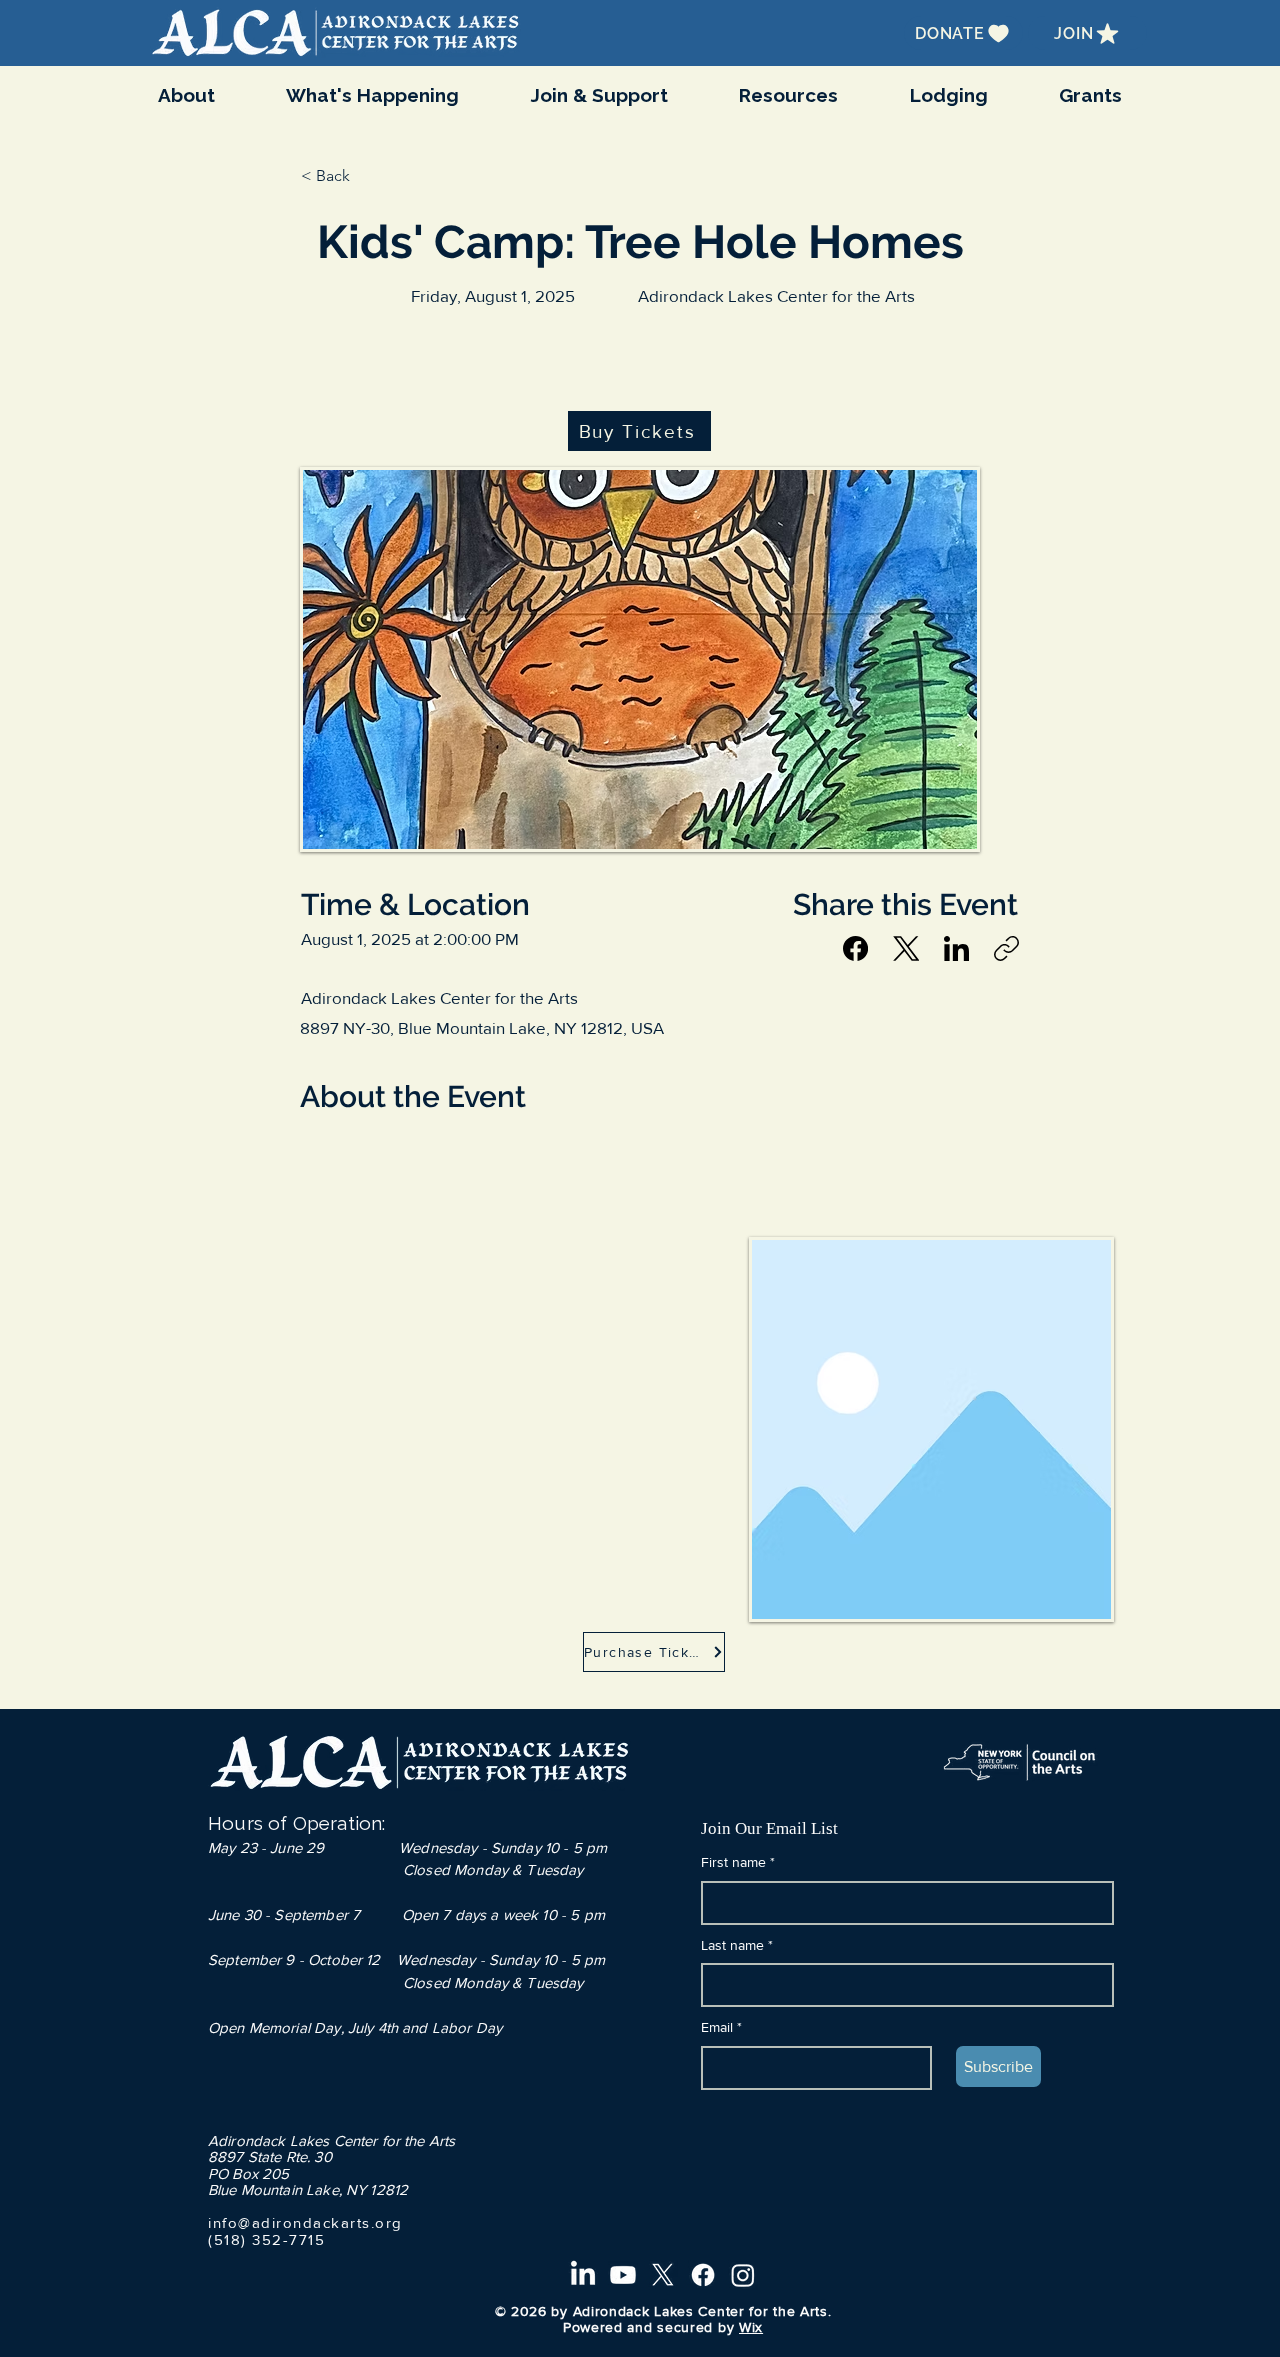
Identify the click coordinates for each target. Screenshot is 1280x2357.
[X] (663, 2275)
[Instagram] (743, 2275)
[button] (373, 95)
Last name (737, 1945)
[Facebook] (855, 948)
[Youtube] (623, 2275)
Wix (751, 2327)
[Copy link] (1006, 948)
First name (738, 1862)
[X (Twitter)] (906, 948)
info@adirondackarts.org (305, 2222)
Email (721, 2027)
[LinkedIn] (956, 948)
